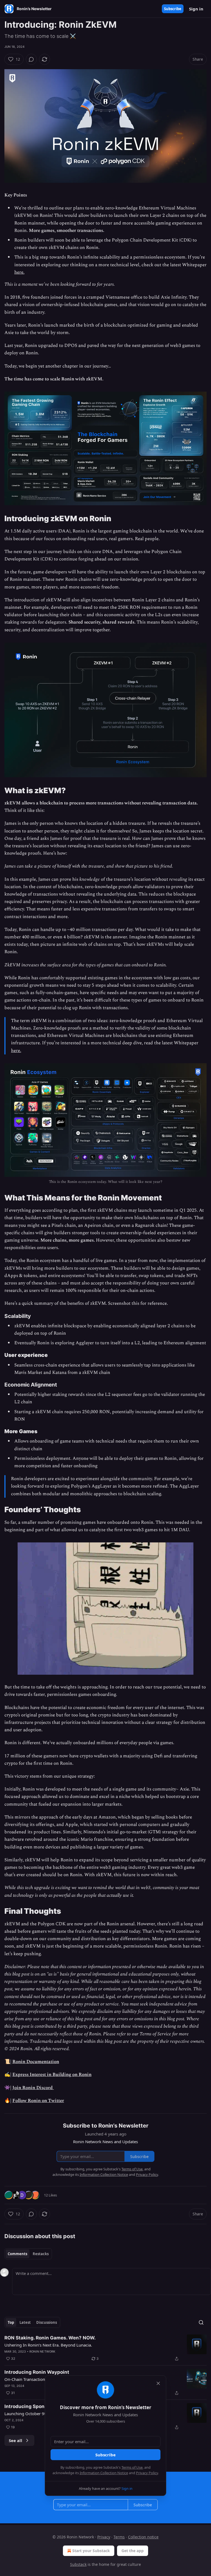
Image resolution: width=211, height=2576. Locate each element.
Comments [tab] (17, 2254)
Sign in (196, 9)
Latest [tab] (25, 2322)
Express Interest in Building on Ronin (52, 2075)
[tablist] (28, 2254)
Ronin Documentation (36, 2062)
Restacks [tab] (41, 2254)
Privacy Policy (147, 2473)
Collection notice (143, 2537)
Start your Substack (91, 2551)
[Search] (201, 2322)
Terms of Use (132, 2467)
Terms (119, 2537)
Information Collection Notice (104, 2473)
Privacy (104, 2537)
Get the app (133, 2551)
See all (16, 2440)
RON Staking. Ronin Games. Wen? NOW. (50, 2338)
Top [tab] (11, 2322)
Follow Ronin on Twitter (38, 2101)
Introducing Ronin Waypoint (37, 2372)
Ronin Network (42, 2351)
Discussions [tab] (47, 2322)
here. (19, 272)
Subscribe (173, 9)
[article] (105, 2348)
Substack (78, 2564)
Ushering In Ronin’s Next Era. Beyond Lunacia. (48, 2345)
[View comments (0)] (31, 59)
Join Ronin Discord (33, 2088)
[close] (158, 2383)
